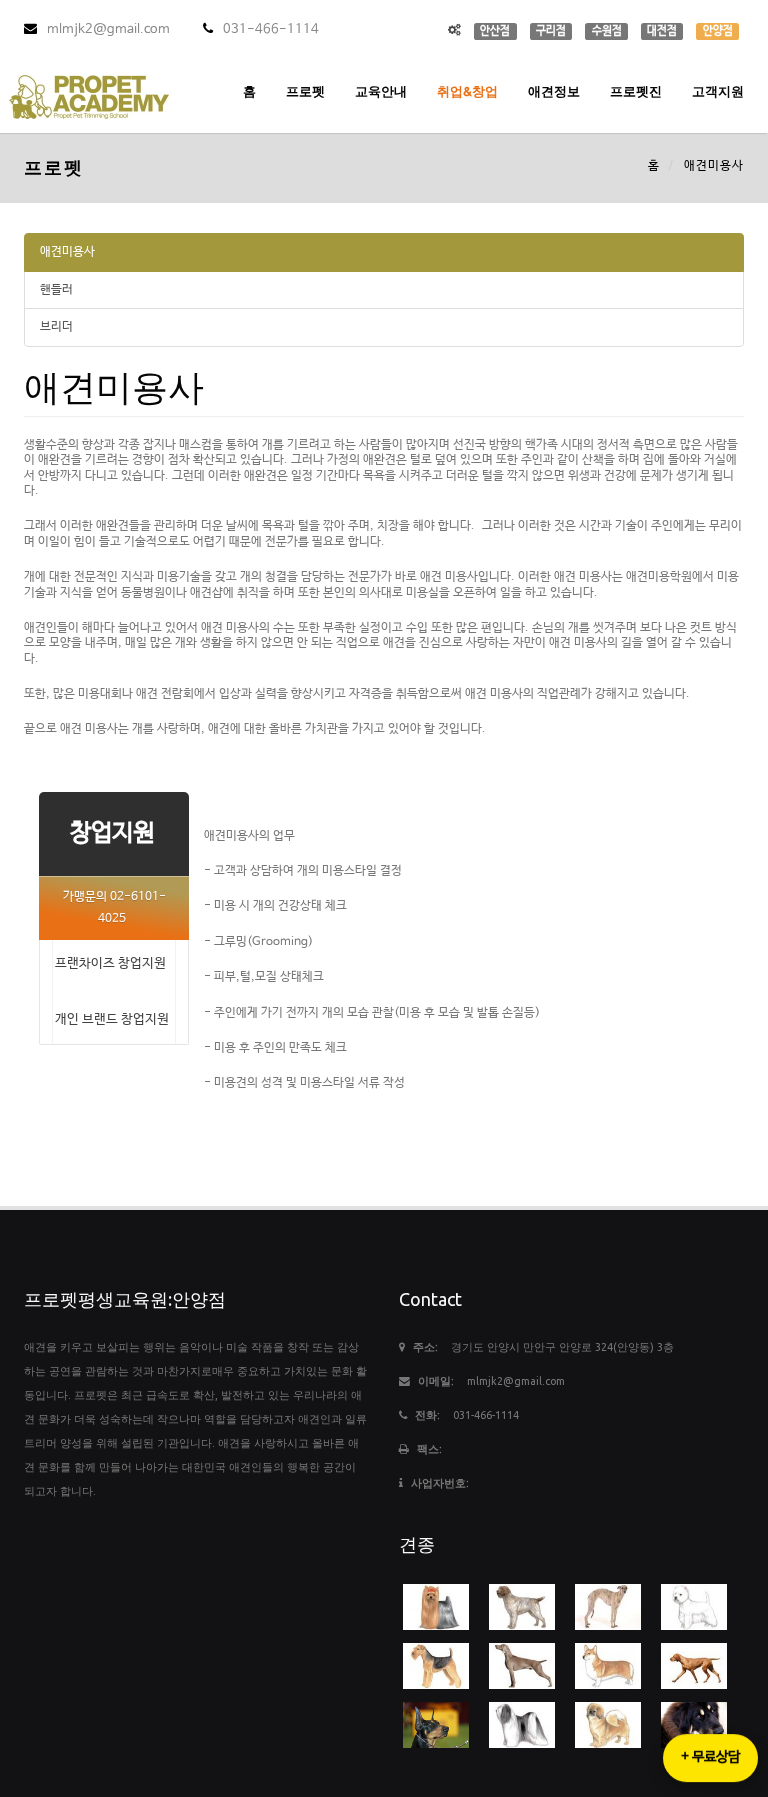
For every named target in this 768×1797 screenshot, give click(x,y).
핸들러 (56, 290)
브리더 (56, 327)
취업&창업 (467, 91)
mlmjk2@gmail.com (108, 29)
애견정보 (554, 91)
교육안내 (381, 91)
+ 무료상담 (710, 1758)
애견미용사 (67, 252)
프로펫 (305, 91)
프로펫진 (636, 91)
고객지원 (718, 91)
